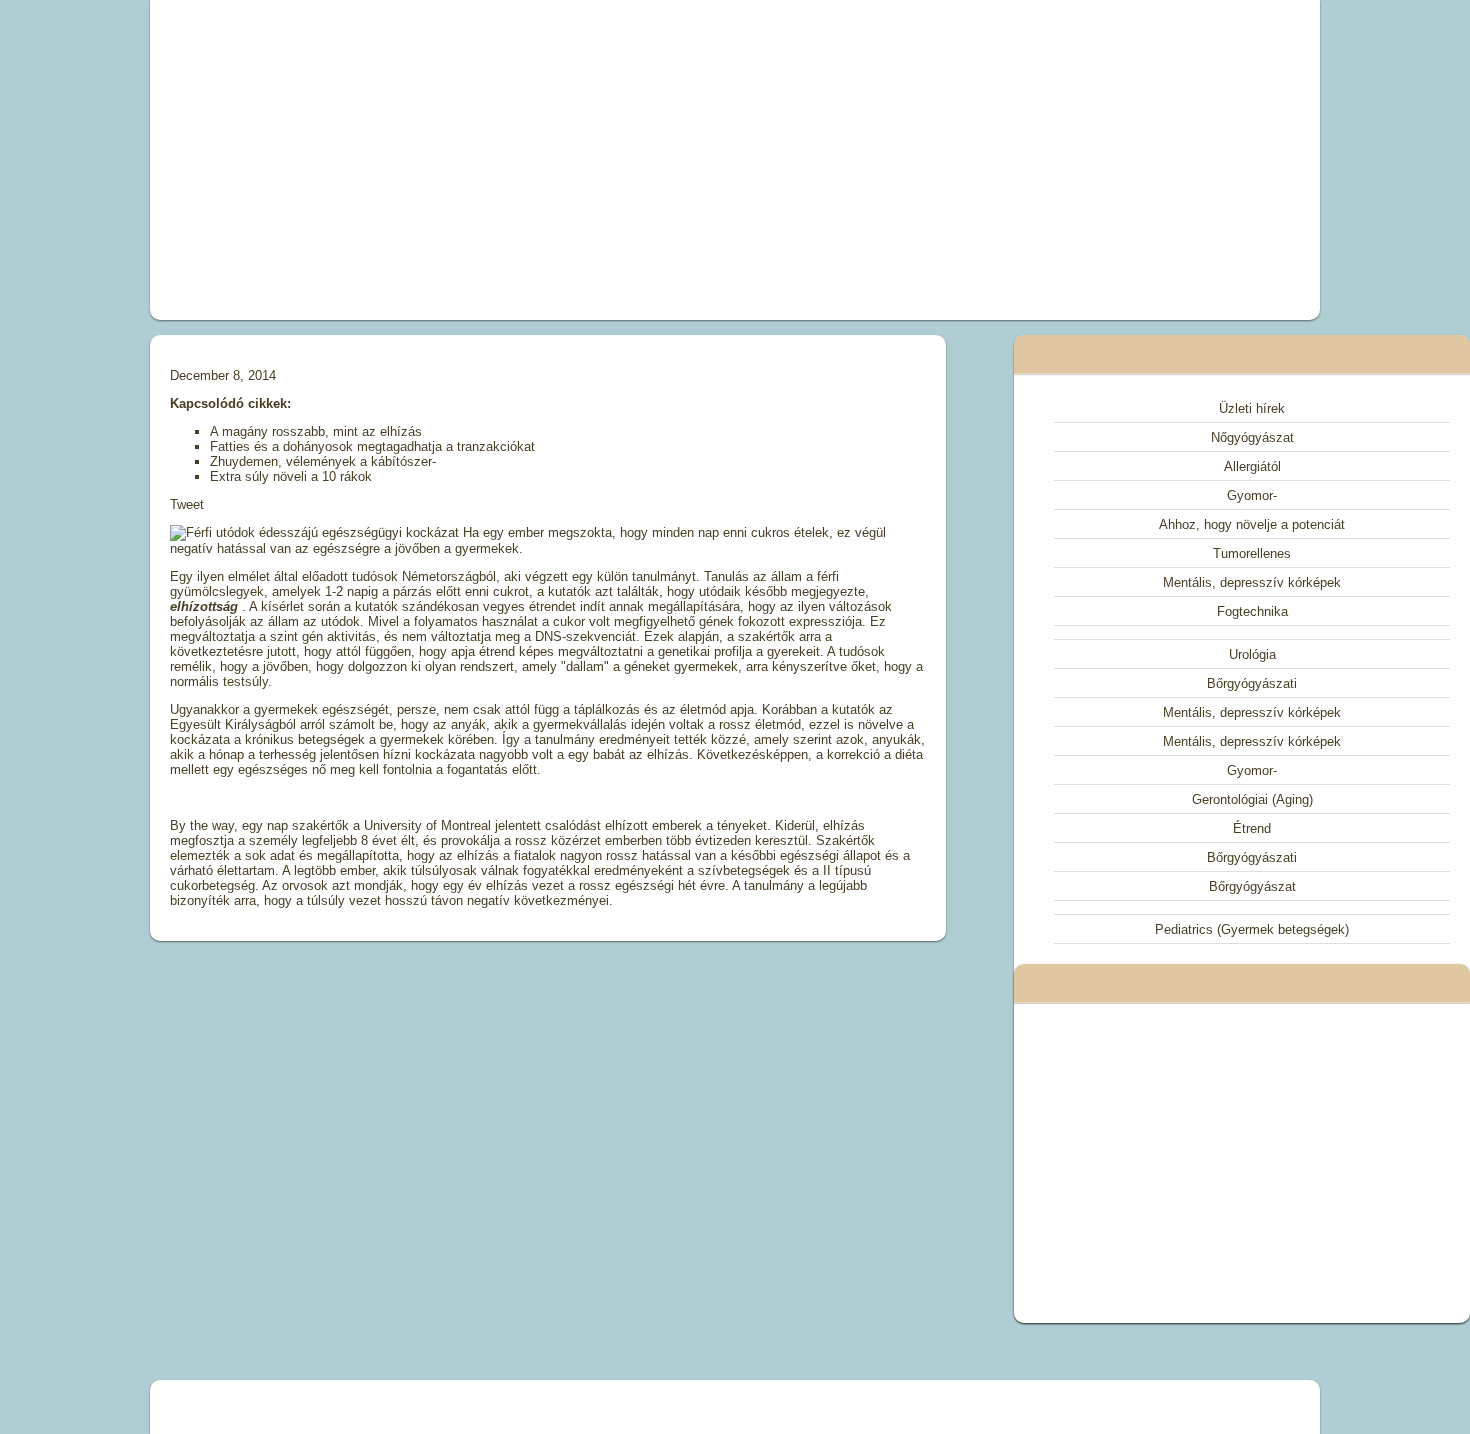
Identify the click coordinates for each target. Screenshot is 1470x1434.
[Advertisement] (509, 160)
